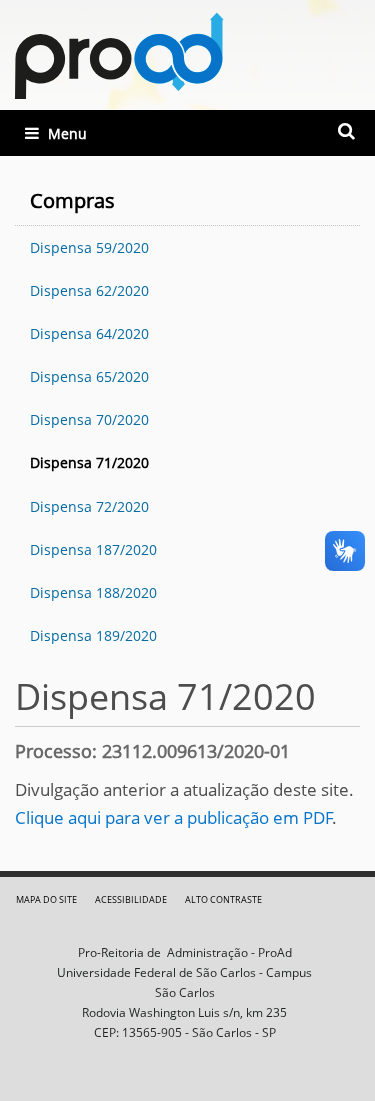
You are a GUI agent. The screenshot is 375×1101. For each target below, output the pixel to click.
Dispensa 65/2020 (89, 376)
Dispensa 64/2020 (89, 333)
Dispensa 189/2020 (93, 635)
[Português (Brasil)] (119, 55)
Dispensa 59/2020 (89, 247)
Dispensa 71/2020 (89, 462)
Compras (72, 200)
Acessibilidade (131, 899)
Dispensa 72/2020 (89, 506)
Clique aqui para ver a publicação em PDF (174, 817)
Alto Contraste (223, 899)
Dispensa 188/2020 (93, 592)
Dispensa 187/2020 (93, 549)
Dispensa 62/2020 (89, 290)
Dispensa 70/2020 (89, 419)
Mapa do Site (46, 899)
